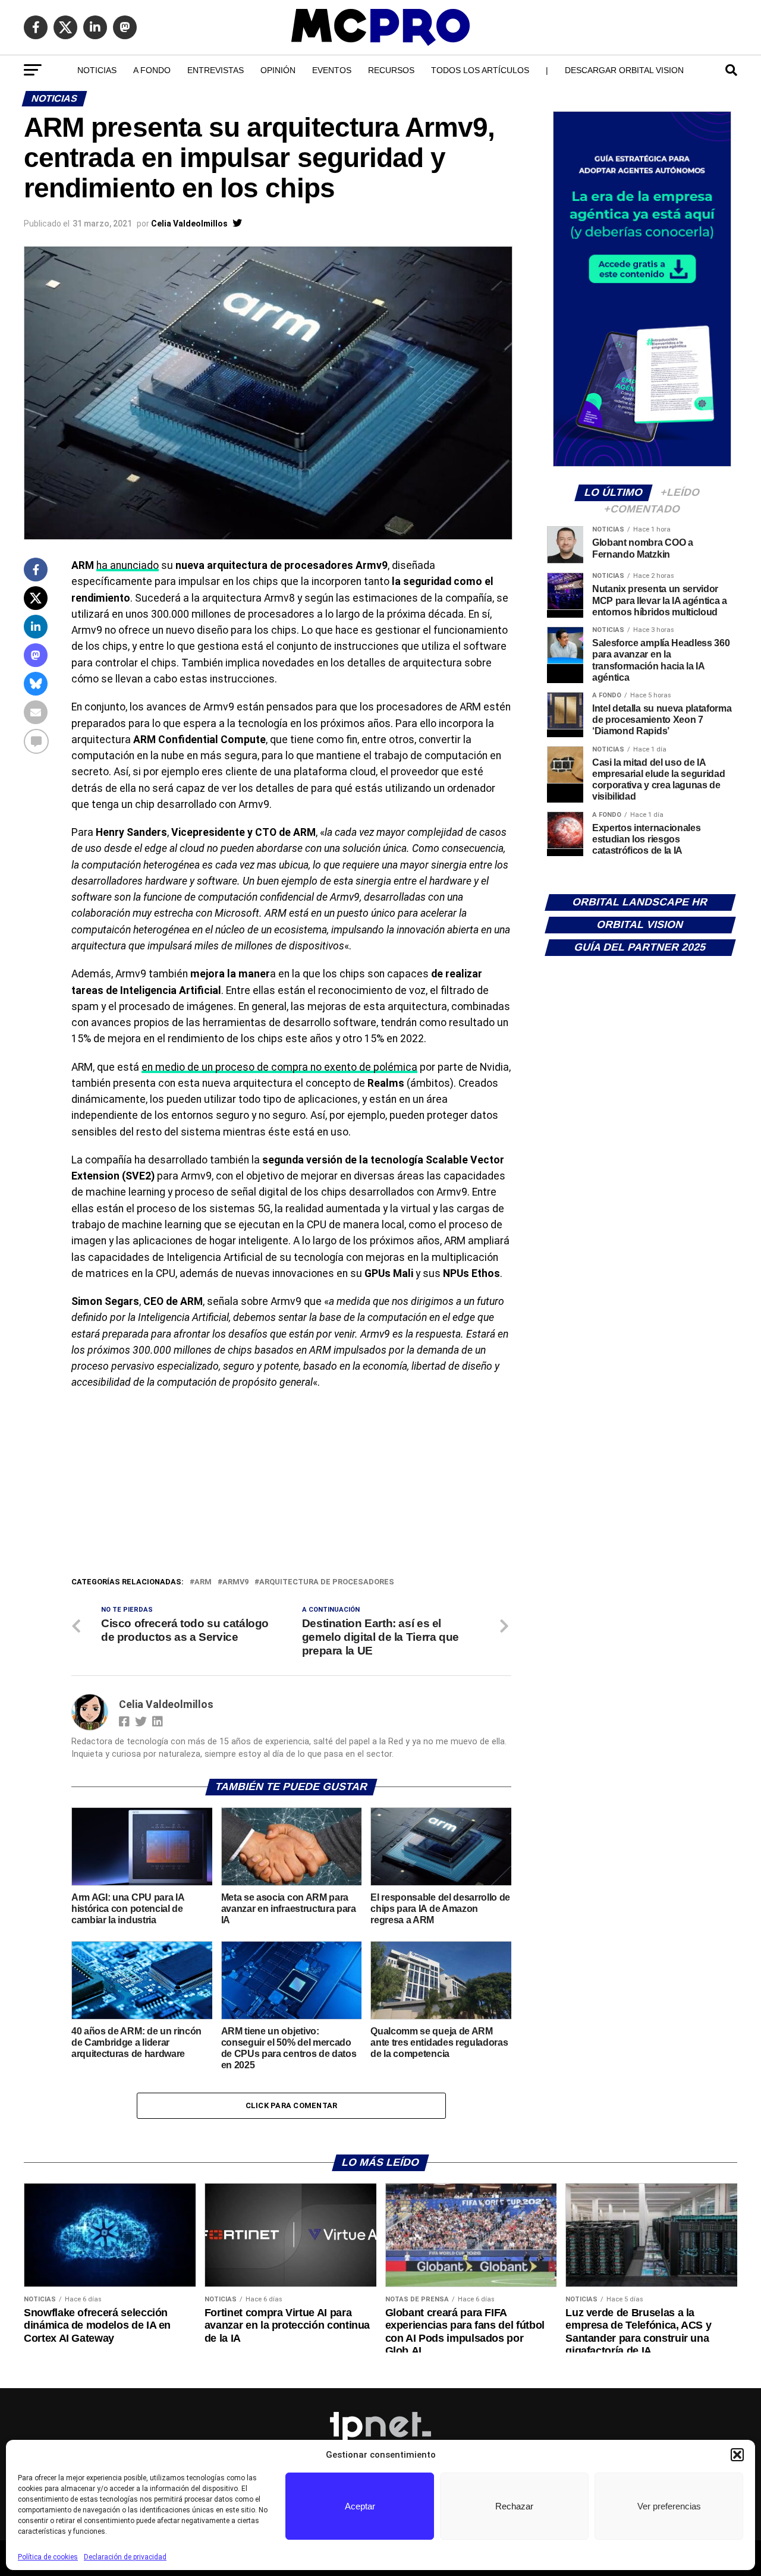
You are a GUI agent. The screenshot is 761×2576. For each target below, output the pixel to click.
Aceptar (360, 2506)
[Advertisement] (291, 1486)
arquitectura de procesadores (327, 1582)
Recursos (391, 70)
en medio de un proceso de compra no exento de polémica (279, 1067)
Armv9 (235, 1582)
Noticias (97, 70)
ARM (203, 1582)
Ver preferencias (669, 2506)
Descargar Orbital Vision (624, 70)
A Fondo (152, 70)
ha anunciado (128, 565)
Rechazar (514, 2506)
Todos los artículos (480, 70)
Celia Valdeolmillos (189, 224)
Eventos (332, 70)
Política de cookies (48, 2557)
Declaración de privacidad (125, 2557)
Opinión (278, 70)
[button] (737, 2455)
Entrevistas (216, 70)
